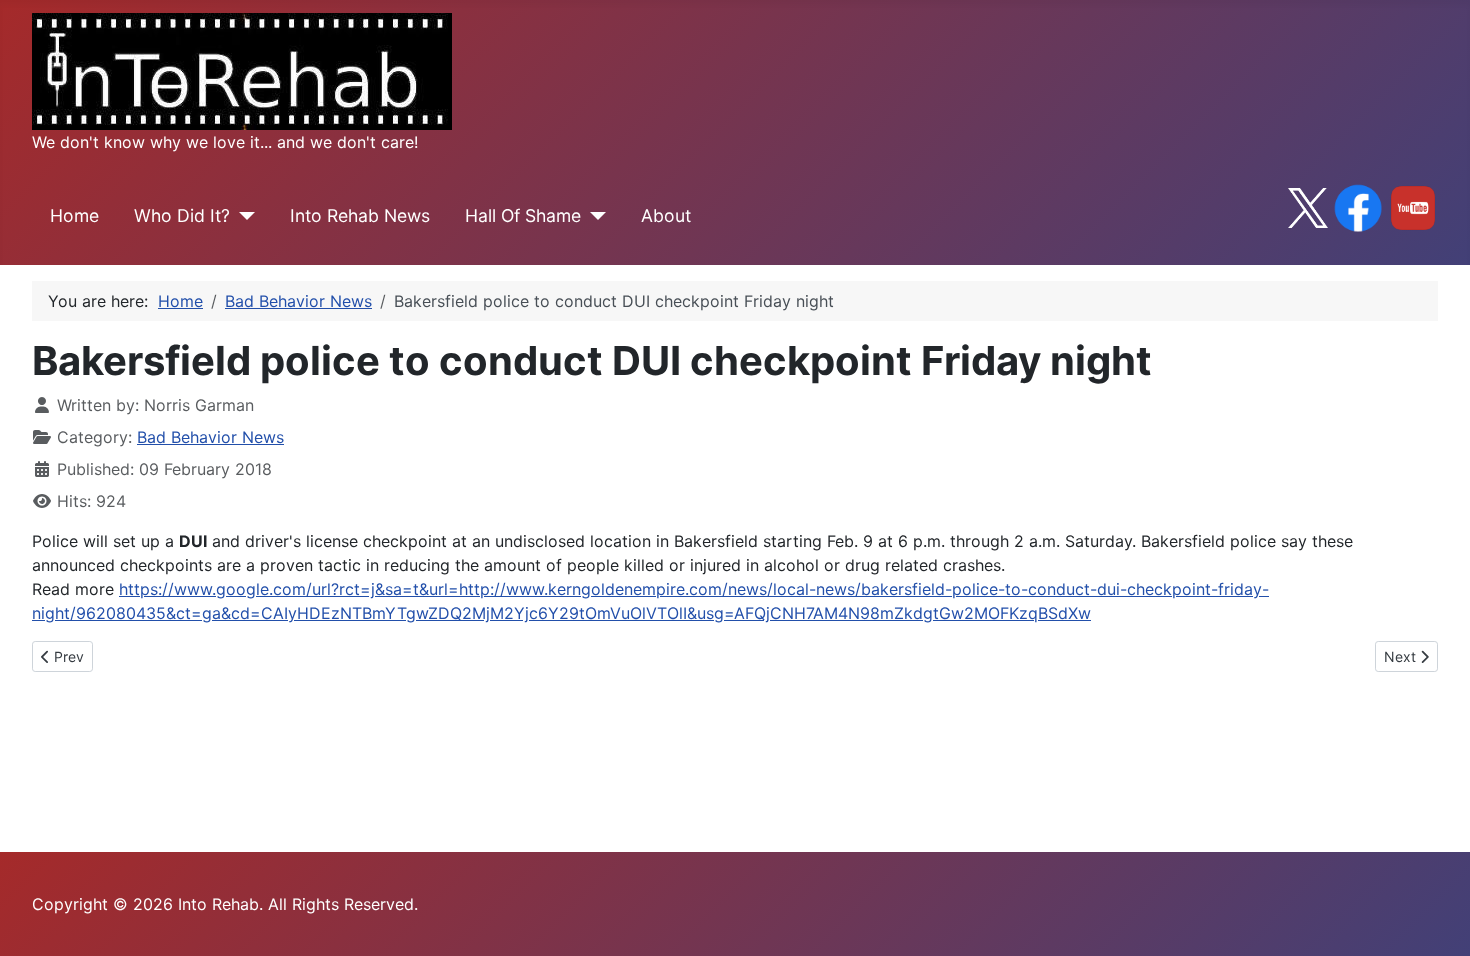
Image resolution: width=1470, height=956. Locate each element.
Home (74, 215)
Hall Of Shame (523, 215)
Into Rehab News (360, 215)
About (666, 215)
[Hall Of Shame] (593, 216)
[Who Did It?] (242, 216)
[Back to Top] (1435, 919)
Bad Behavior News (210, 437)
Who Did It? (182, 215)
